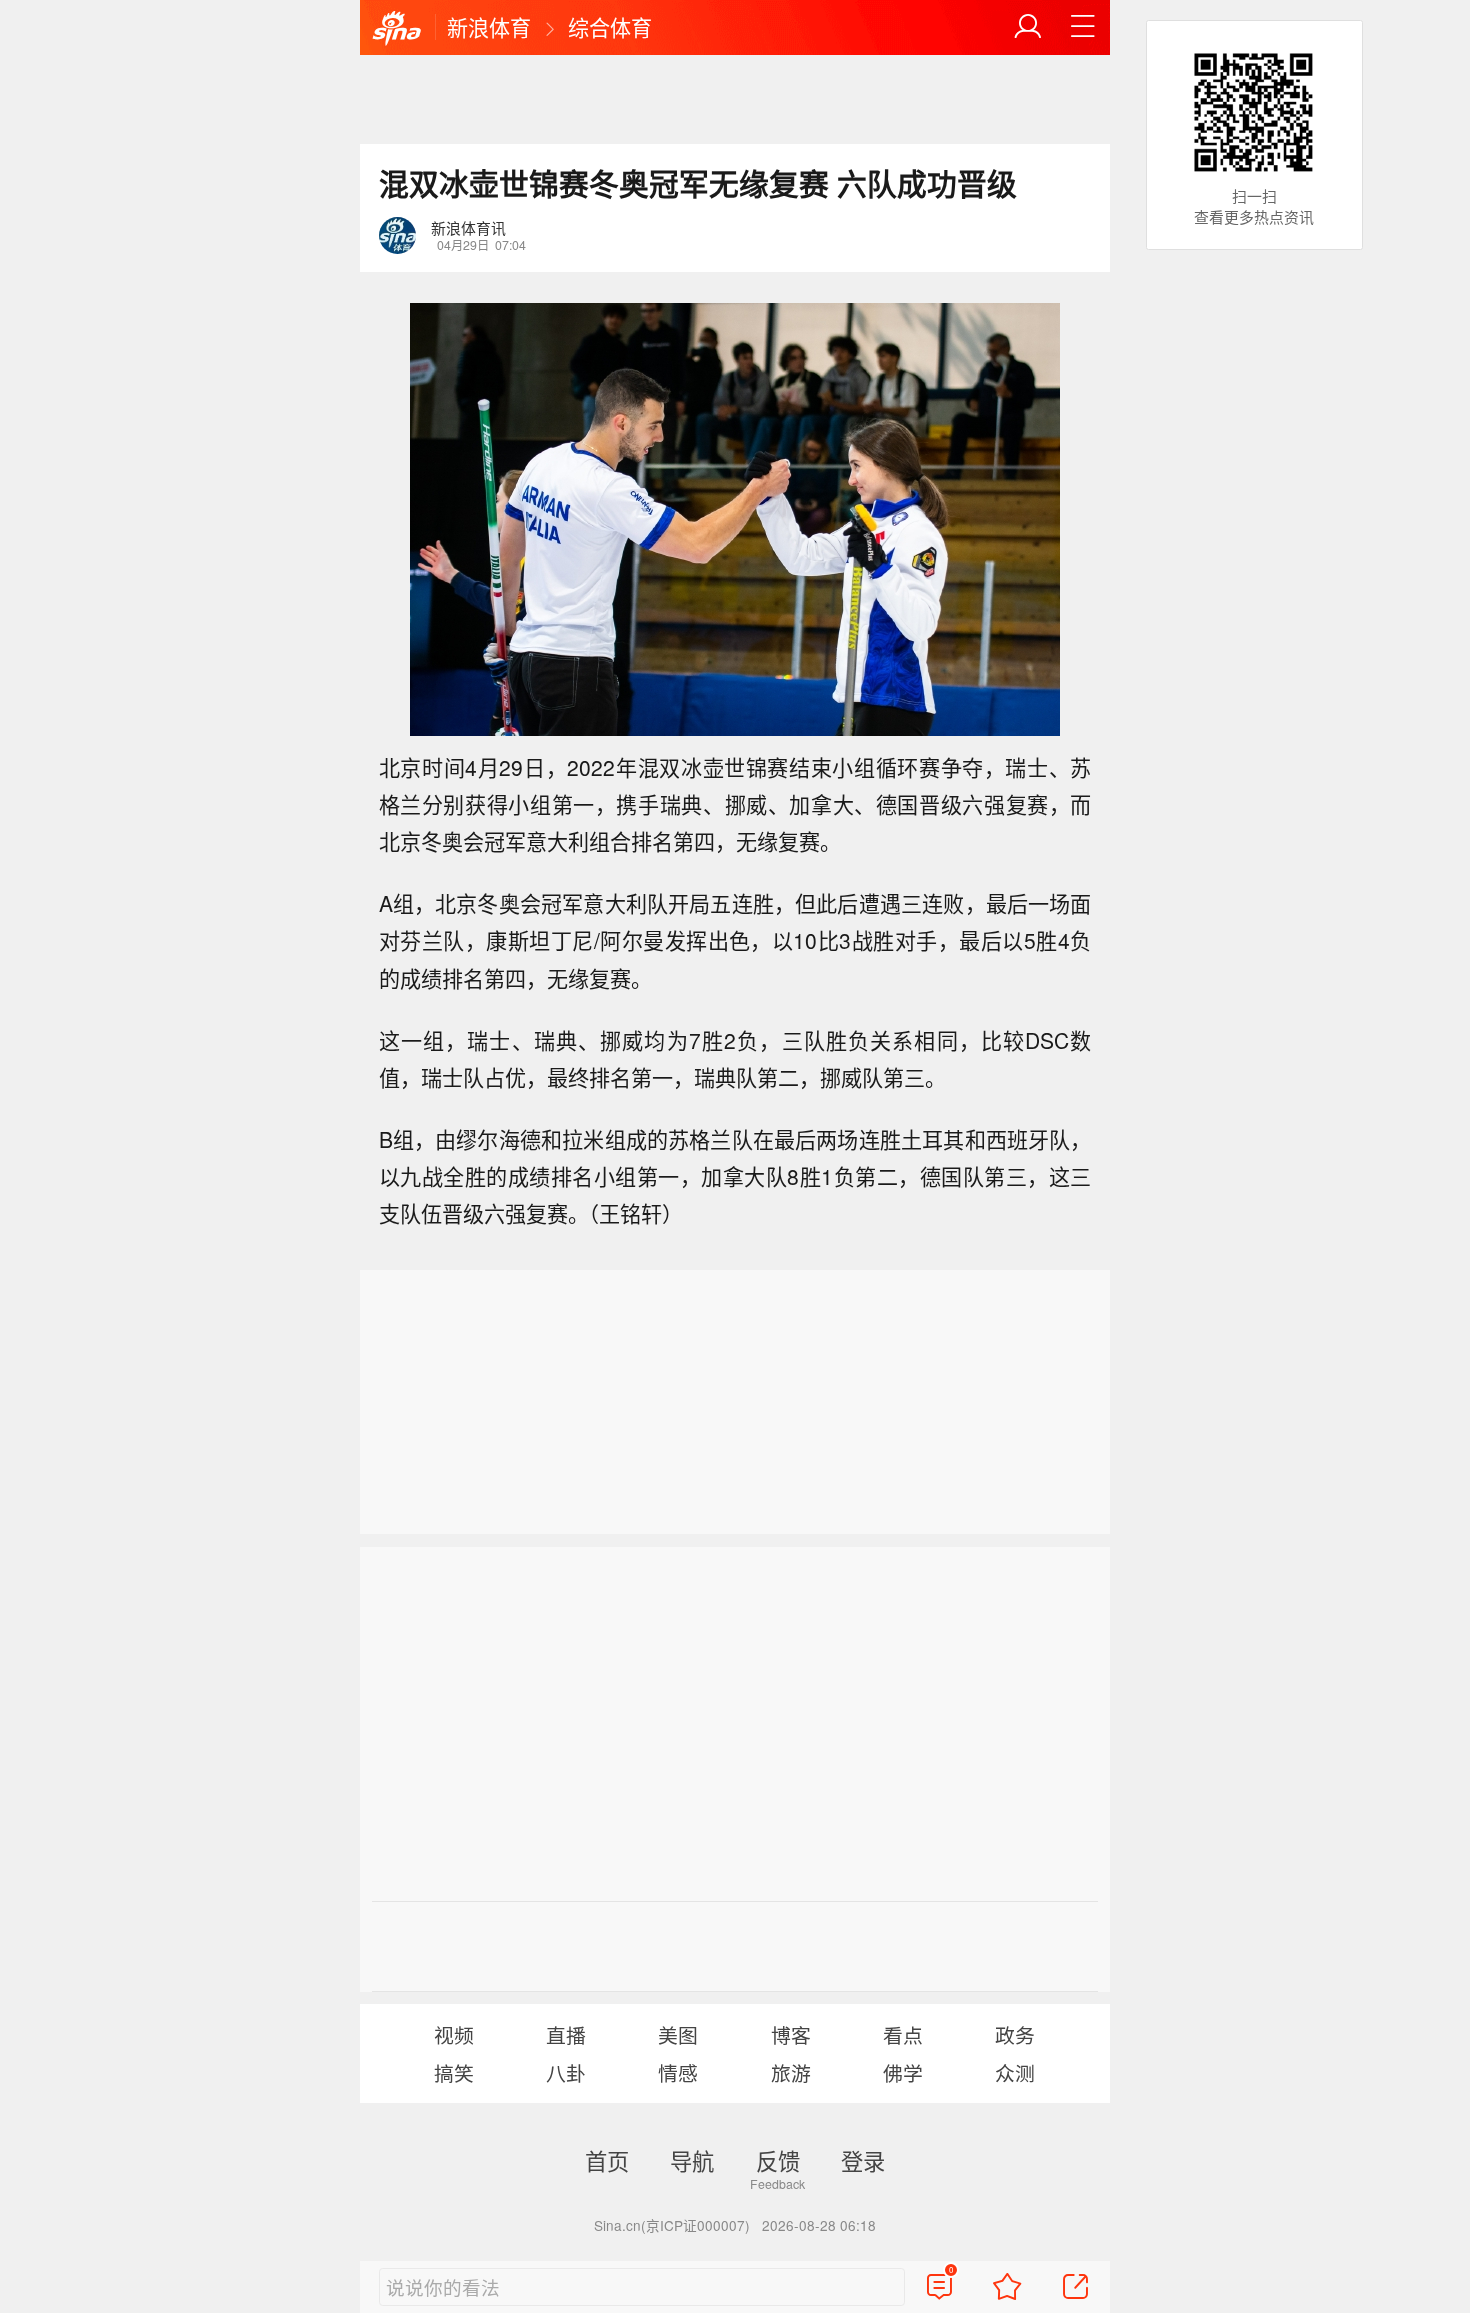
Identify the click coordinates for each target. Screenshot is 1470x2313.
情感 (678, 2072)
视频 (454, 2034)
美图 (678, 2034)
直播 (566, 2034)
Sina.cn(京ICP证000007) (672, 2225)
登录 (863, 2160)
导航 (692, 2160)
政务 (1015, 2034)
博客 (791, 2034)
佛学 (903, 2072)
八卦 (566, 2072)
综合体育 (610, 27)
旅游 (791, 2072)
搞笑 (454, 2072)
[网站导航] (1083, 27)
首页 (607, 2160)
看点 (903, 2034)
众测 (1015, 2072)
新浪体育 (489, 27)
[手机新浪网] (397, 29)
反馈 (778, 2160)
